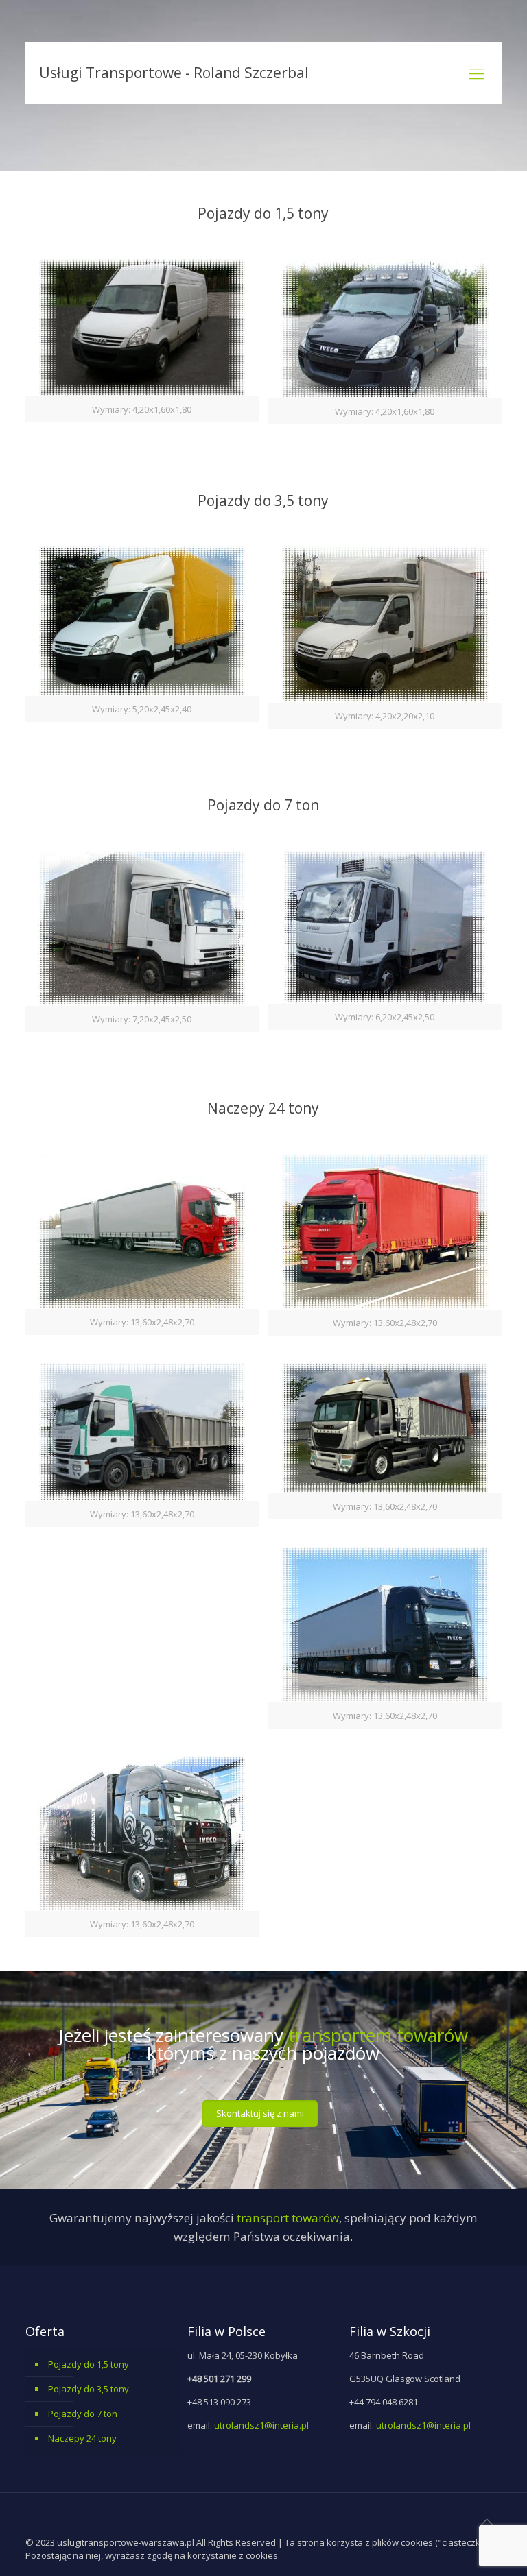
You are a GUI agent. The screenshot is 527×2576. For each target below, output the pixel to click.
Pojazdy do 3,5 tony (89, 2389)
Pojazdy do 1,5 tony (89, 2364)
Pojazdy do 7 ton (83, 2414)
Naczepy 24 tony (82, 2438)
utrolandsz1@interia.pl (261, 2425)
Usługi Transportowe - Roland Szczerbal (174, 73)
